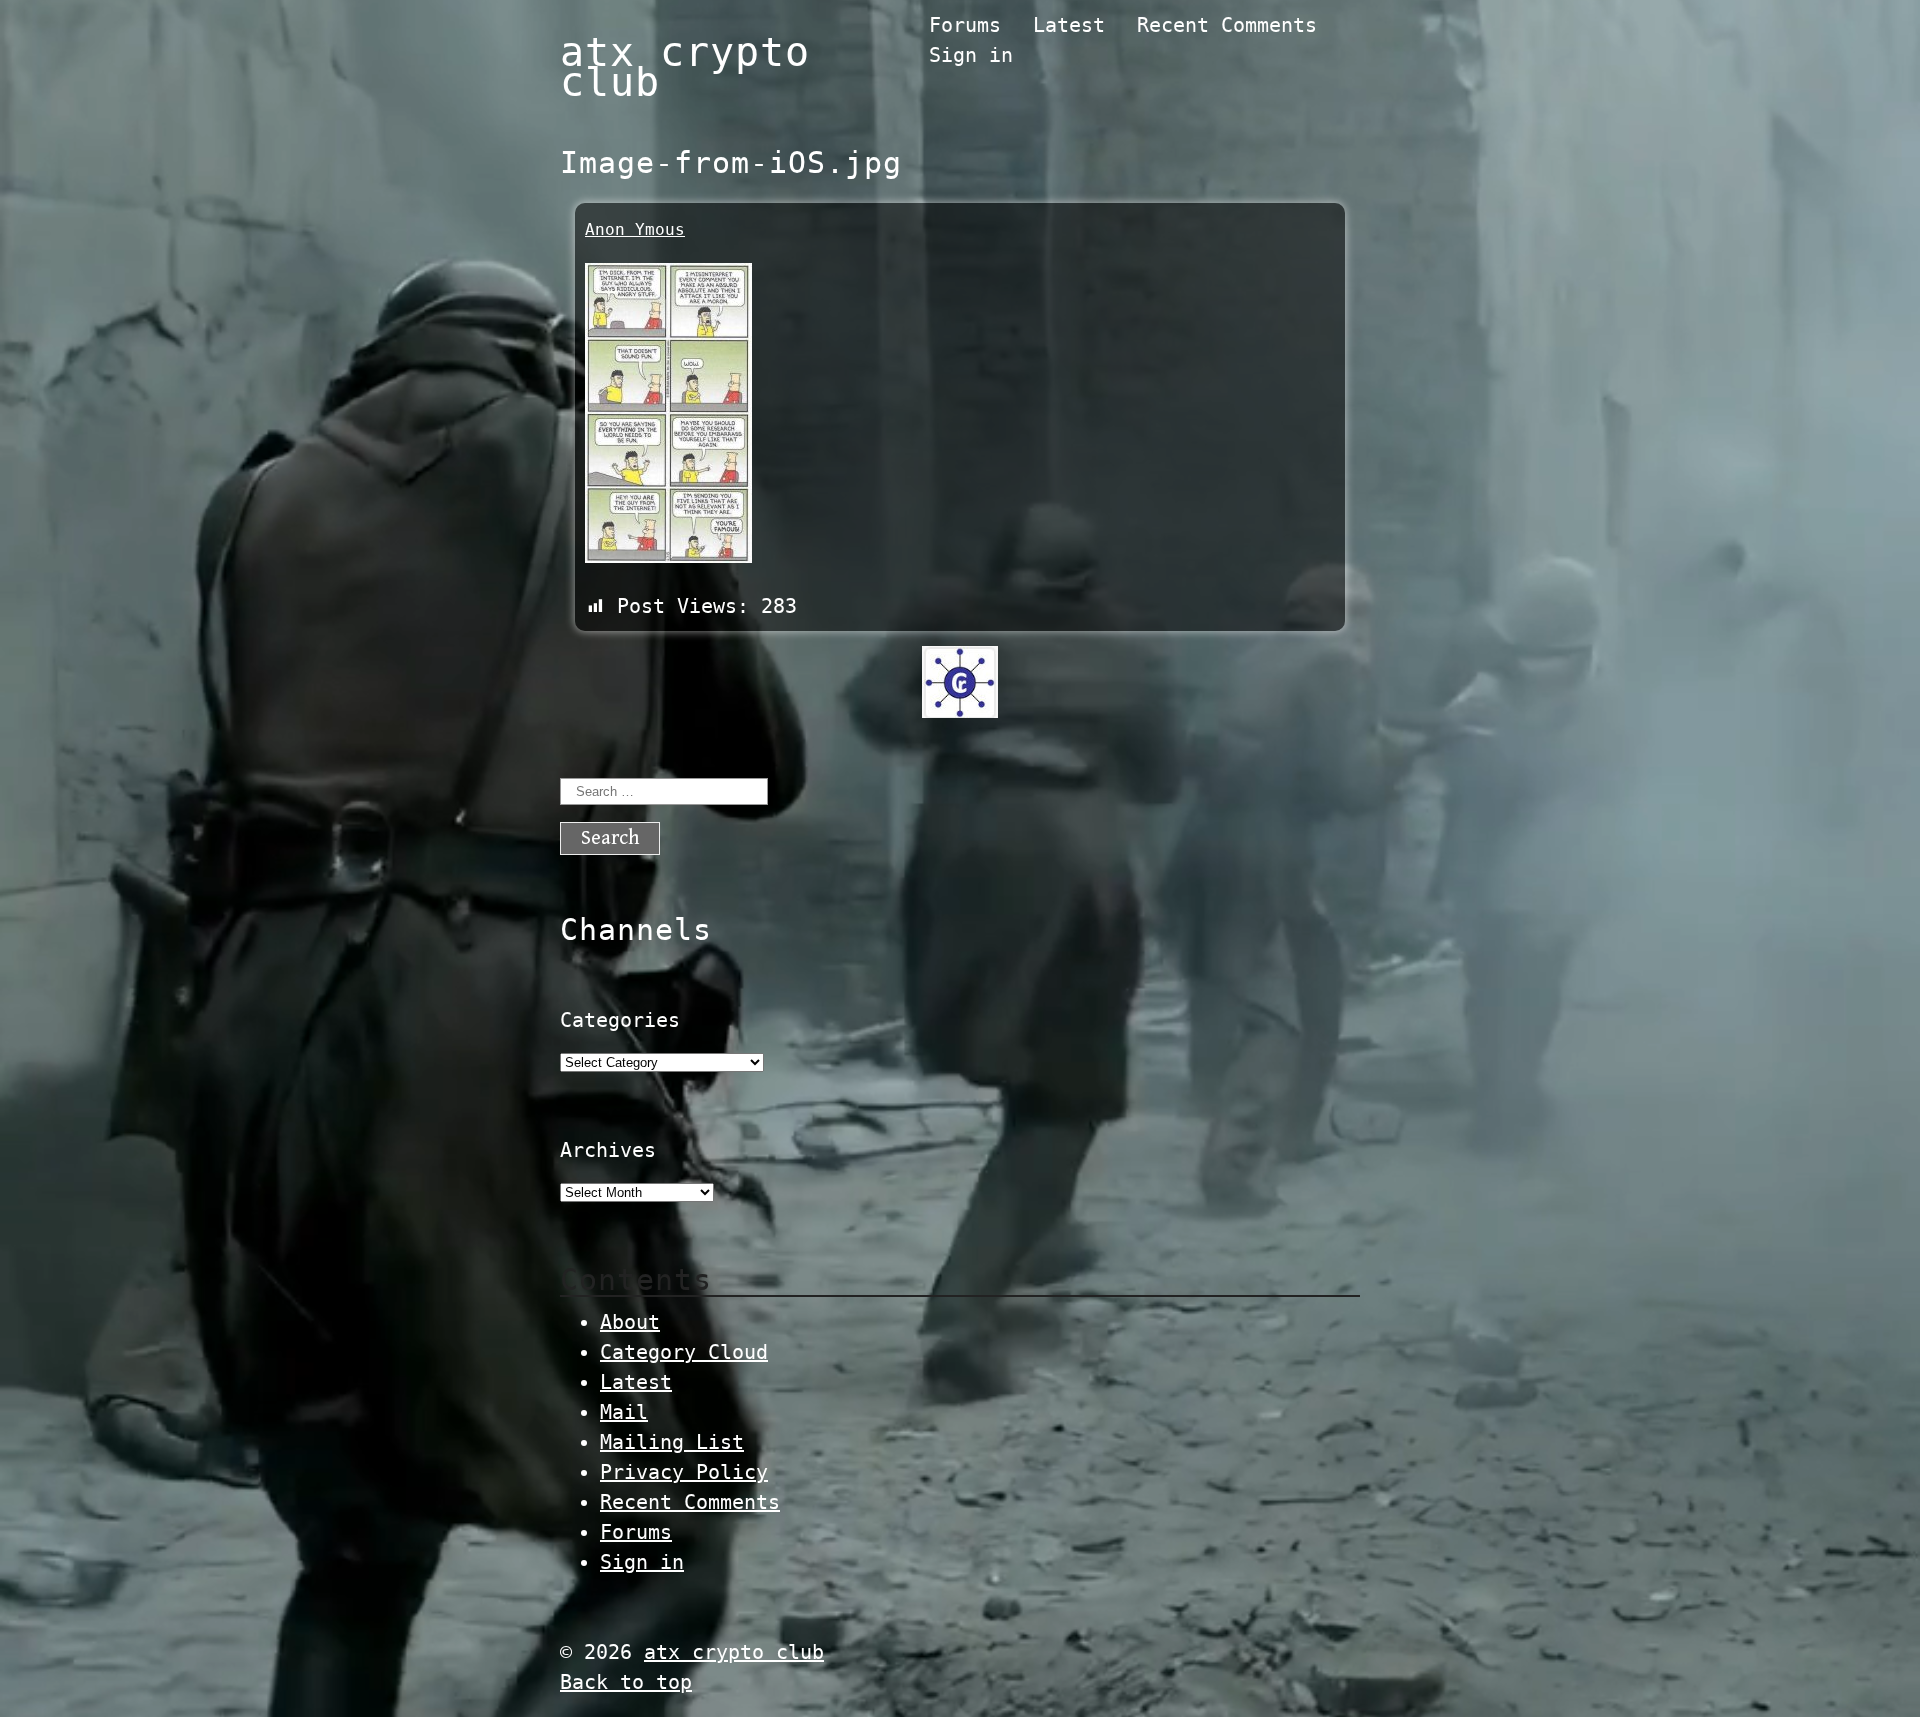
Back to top (626, 1682)
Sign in (971, 55)
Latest (1069, 25)
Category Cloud (684, 1352)
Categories (620, 1020)
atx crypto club (685, 67)
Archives (608, 1150)
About (630, 1322)
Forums (965, 25)
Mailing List (672, 1442)
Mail (624, 1412)
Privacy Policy (684, 1472)
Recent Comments (1227, 25)
